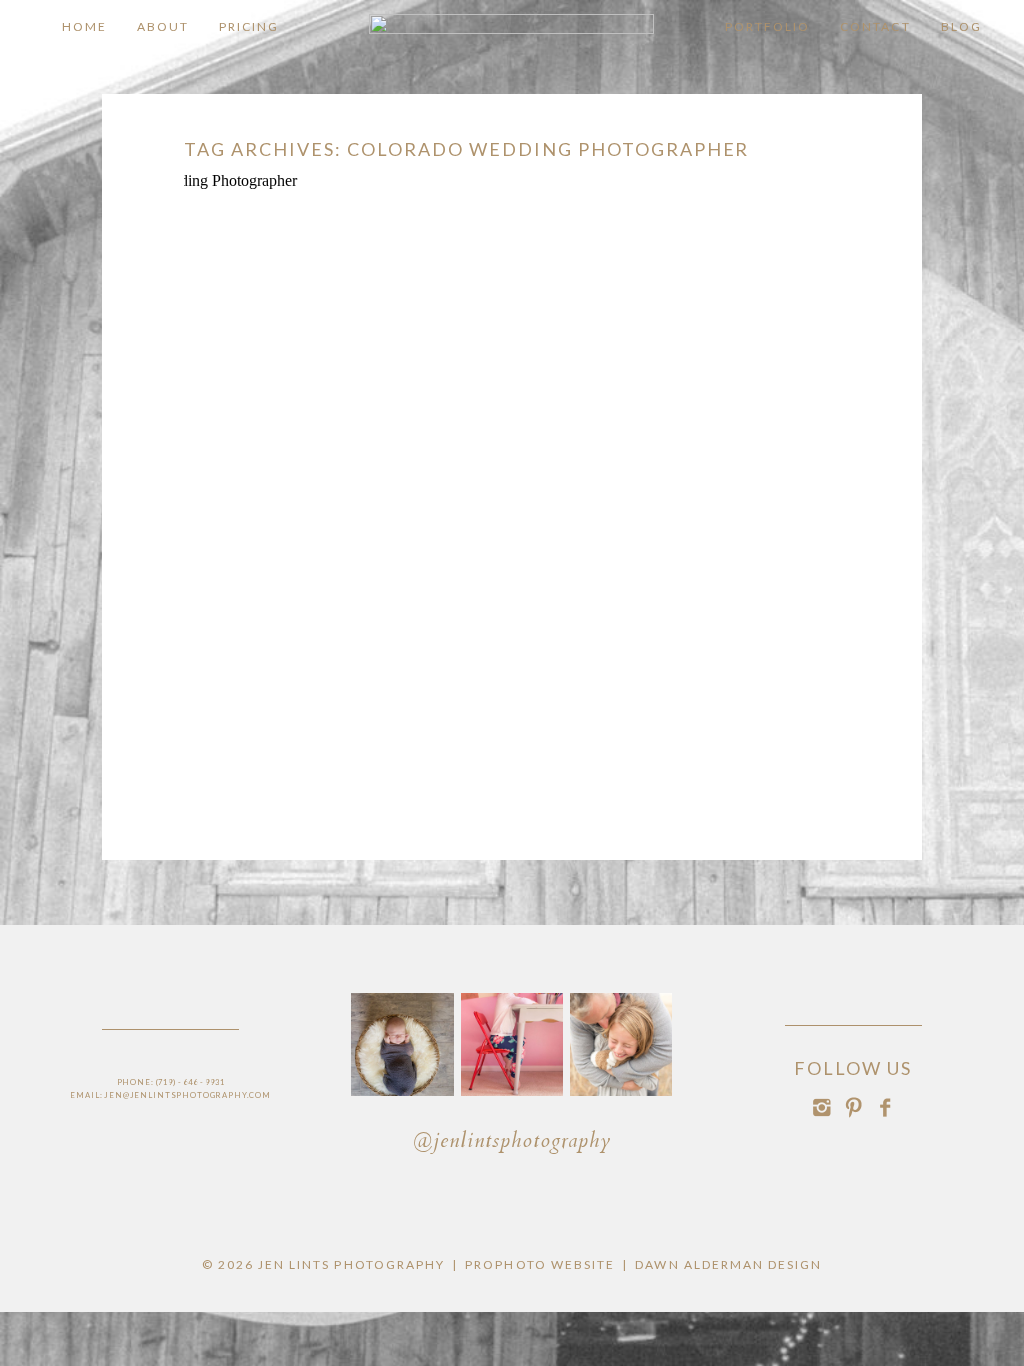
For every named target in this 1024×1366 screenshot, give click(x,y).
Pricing (249, 26)
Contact (875, 26)
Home (84, 26)
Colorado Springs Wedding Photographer (508, 254)
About (163, 26)
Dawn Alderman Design (728, 1264)
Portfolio (767, 26)
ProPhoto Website (540, 1264)
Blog (961, 26)
